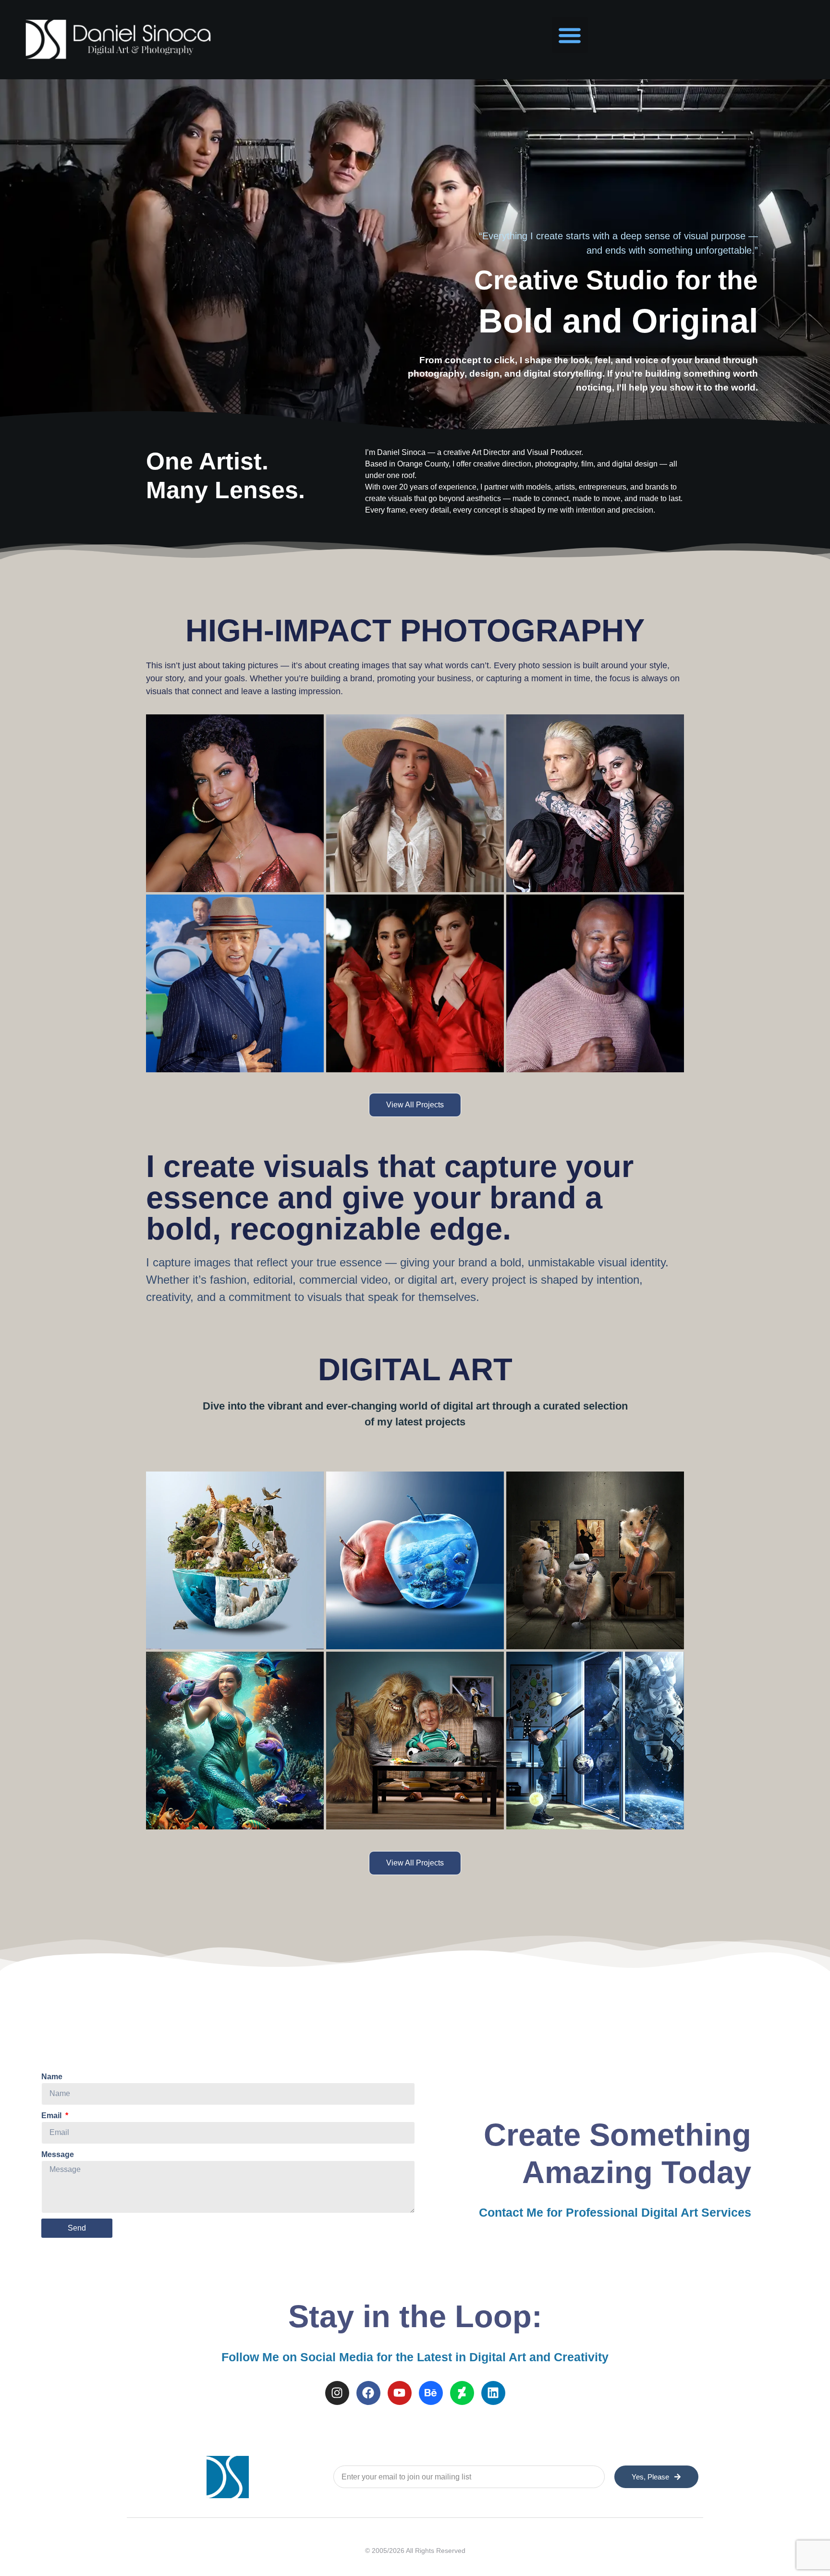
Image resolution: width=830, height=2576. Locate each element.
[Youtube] (400, 2393)
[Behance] (431, 2393)
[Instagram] (337, 2393)
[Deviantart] (462, 2393)
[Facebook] (368, 2393)
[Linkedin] (493, 2393)
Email (52, 2116)
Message (58, 2154)
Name (52, 2077)
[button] (570, 35)
